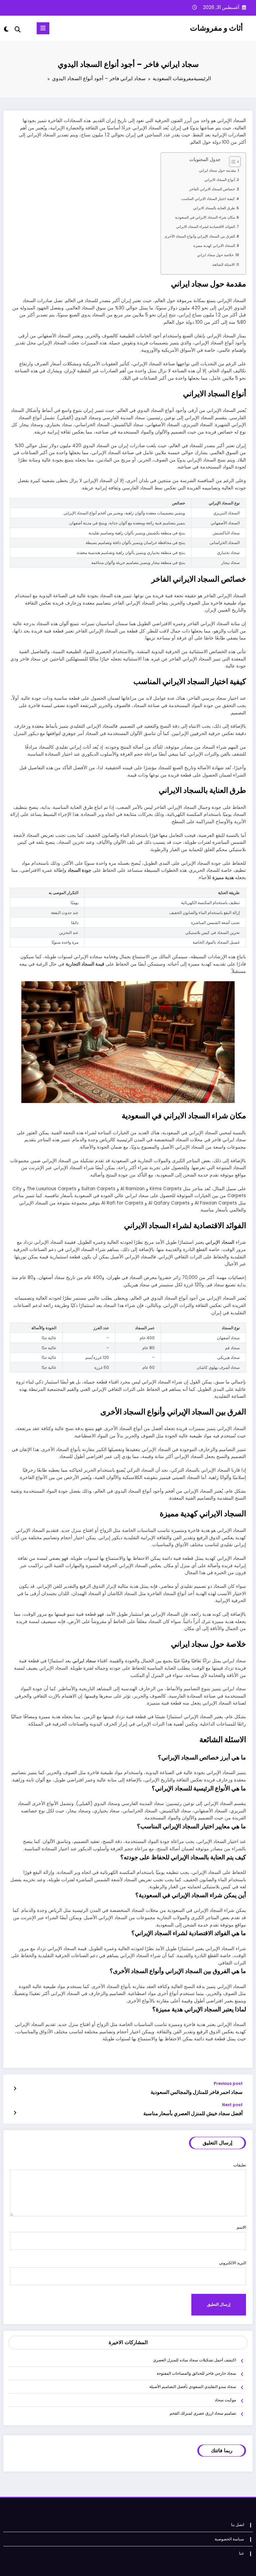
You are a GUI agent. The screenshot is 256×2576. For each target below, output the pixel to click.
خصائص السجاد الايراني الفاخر (212, 189)
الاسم (241, 2227)
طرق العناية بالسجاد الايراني (214, 208)
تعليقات (240, 2165)
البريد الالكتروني (232, 2263)
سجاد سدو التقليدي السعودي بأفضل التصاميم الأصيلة (193, 2387)
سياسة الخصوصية (229, 2539)
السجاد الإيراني (220, 1242)
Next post (232, 2105)
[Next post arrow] (15, 2113)
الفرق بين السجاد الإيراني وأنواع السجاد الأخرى (200, 236)
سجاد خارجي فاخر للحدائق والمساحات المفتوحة (196, 2373)
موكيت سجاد (225, 2400)
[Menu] (43, 28)
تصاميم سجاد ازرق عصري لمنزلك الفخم (203, 2413)
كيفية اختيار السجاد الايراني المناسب (208, 199)
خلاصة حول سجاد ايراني (215, 255)
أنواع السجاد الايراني (220, 180)
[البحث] (18, 29)
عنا (241, 2553)
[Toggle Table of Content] (231, 162)
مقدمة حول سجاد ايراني (217, 171)
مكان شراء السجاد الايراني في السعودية (205, 217)
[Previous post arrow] (15, 2089)
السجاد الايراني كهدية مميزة (214, 246)
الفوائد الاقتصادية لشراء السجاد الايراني (205, 227)
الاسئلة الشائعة (223, 265)
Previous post (228, 2084)
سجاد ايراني (84, 1661)
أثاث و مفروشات (216, 28)
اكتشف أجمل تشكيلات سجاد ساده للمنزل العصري (194, 2360)
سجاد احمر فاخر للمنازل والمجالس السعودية (197, 2092)
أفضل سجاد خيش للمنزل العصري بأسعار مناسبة (193, 2113)
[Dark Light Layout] (7, 29)
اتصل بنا (237, 2525)
